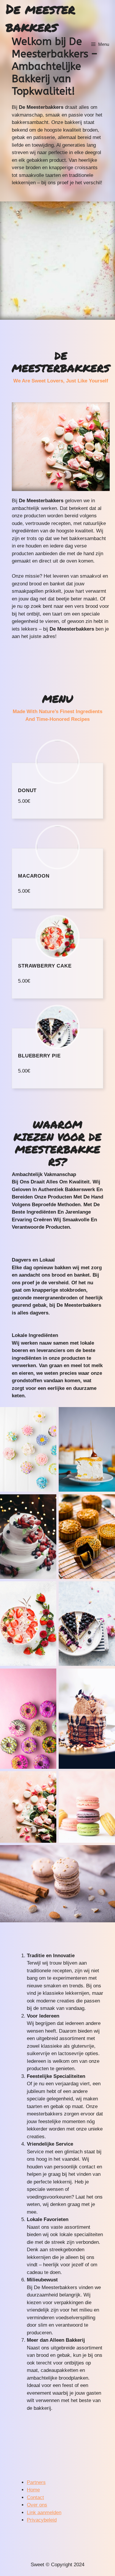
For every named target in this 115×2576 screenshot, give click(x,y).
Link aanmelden (44, 2513)
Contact (35, 2497)
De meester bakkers (41, 18)
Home (33, 2490)
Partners (36, 2482)
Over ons (37, 2505)
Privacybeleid (42, 2520)
